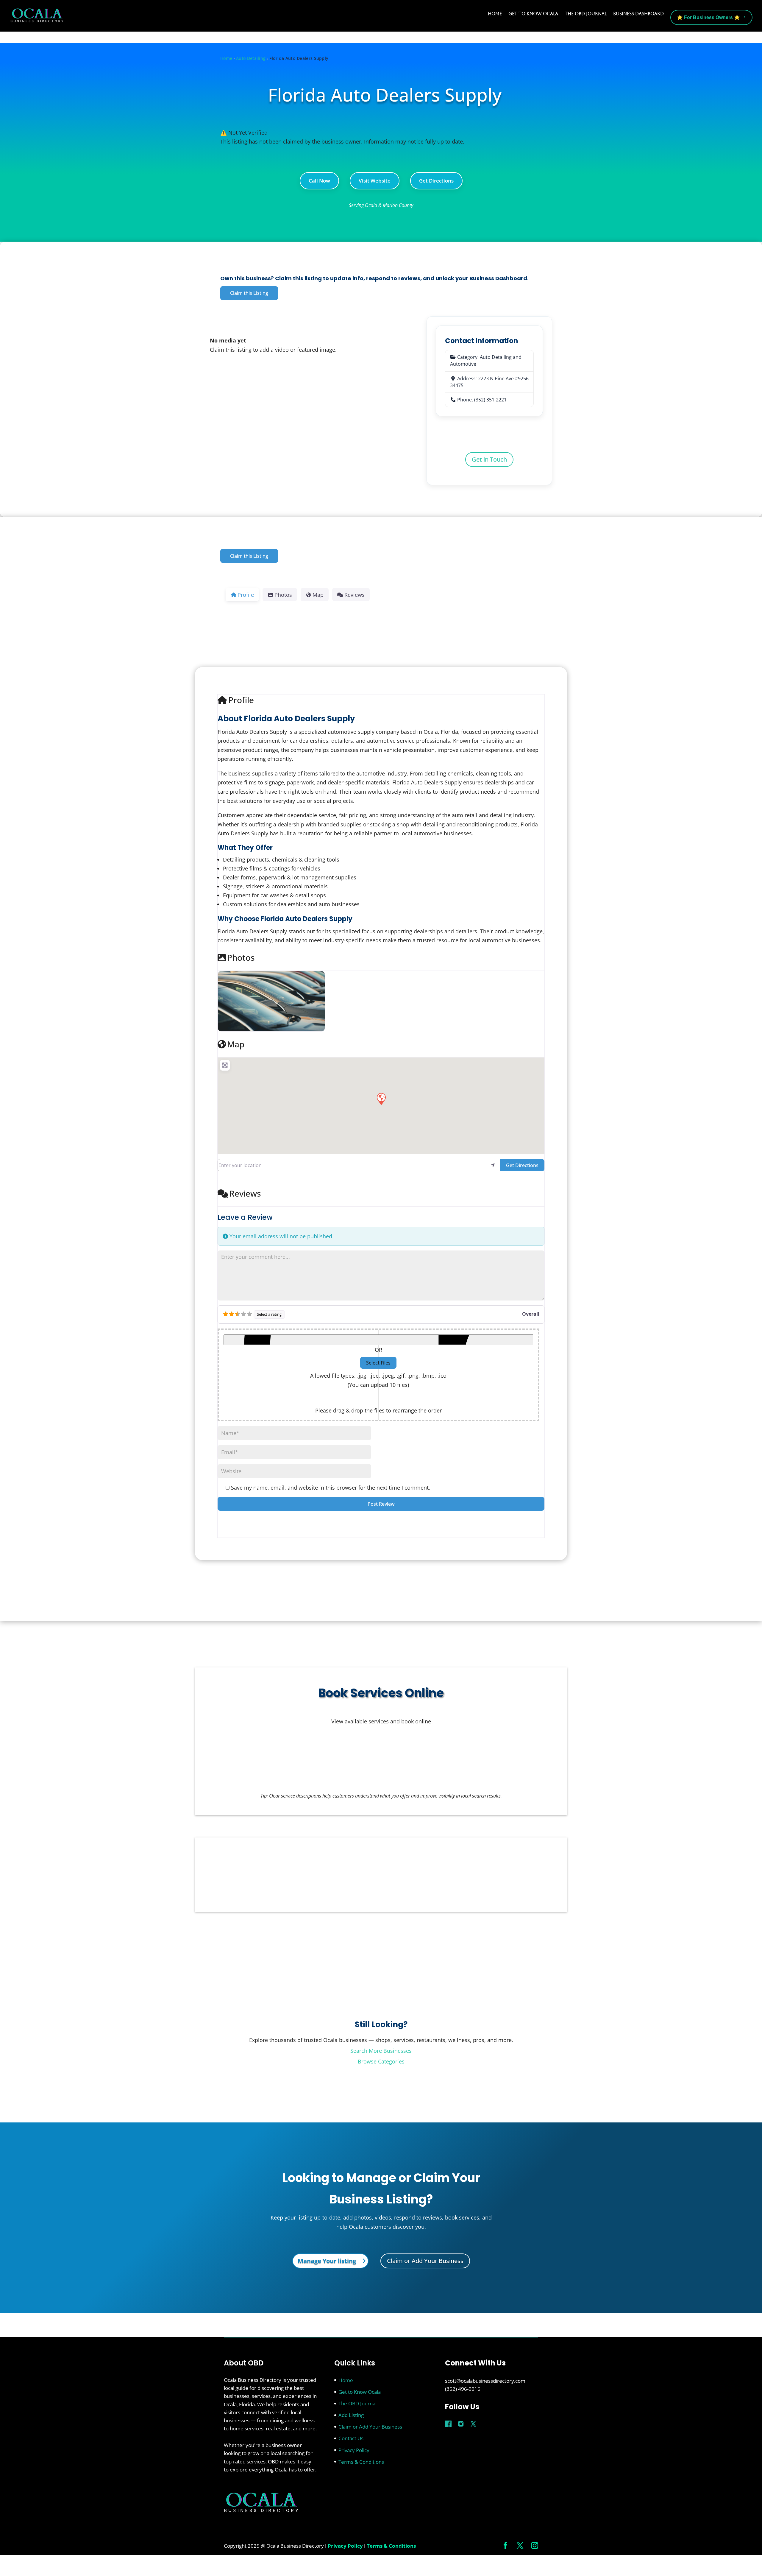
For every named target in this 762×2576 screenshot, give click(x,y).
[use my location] (493, 1165)
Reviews (245, 1193)
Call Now (319, 181)
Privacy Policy (354, 2450)
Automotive (463, 364)
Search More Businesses (381, 2051)
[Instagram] (461, 2424)
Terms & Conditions (361, 2462)
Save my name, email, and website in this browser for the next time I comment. (331, 1488)
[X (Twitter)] (473, 2424)
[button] (381, 1099)
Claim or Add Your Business (425, 2261)
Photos (241, 957)
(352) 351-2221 (490, 400)
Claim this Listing (249, 293)
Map (236, 1044)
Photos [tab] (283, 595)
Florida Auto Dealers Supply (385, 95)
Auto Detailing (251, 58)
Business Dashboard (638, 14)
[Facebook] (448, 2424)
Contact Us (351, 2438)
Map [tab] (318, 595)
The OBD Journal (586, 14)
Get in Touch (489, 459)
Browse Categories (381, 2061)
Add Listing (351, 2415)
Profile (241, 700)
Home (495, 14)
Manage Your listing (327, 2261)
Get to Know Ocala (533, 14)
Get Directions (436, 181)
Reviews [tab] (355, 595)
